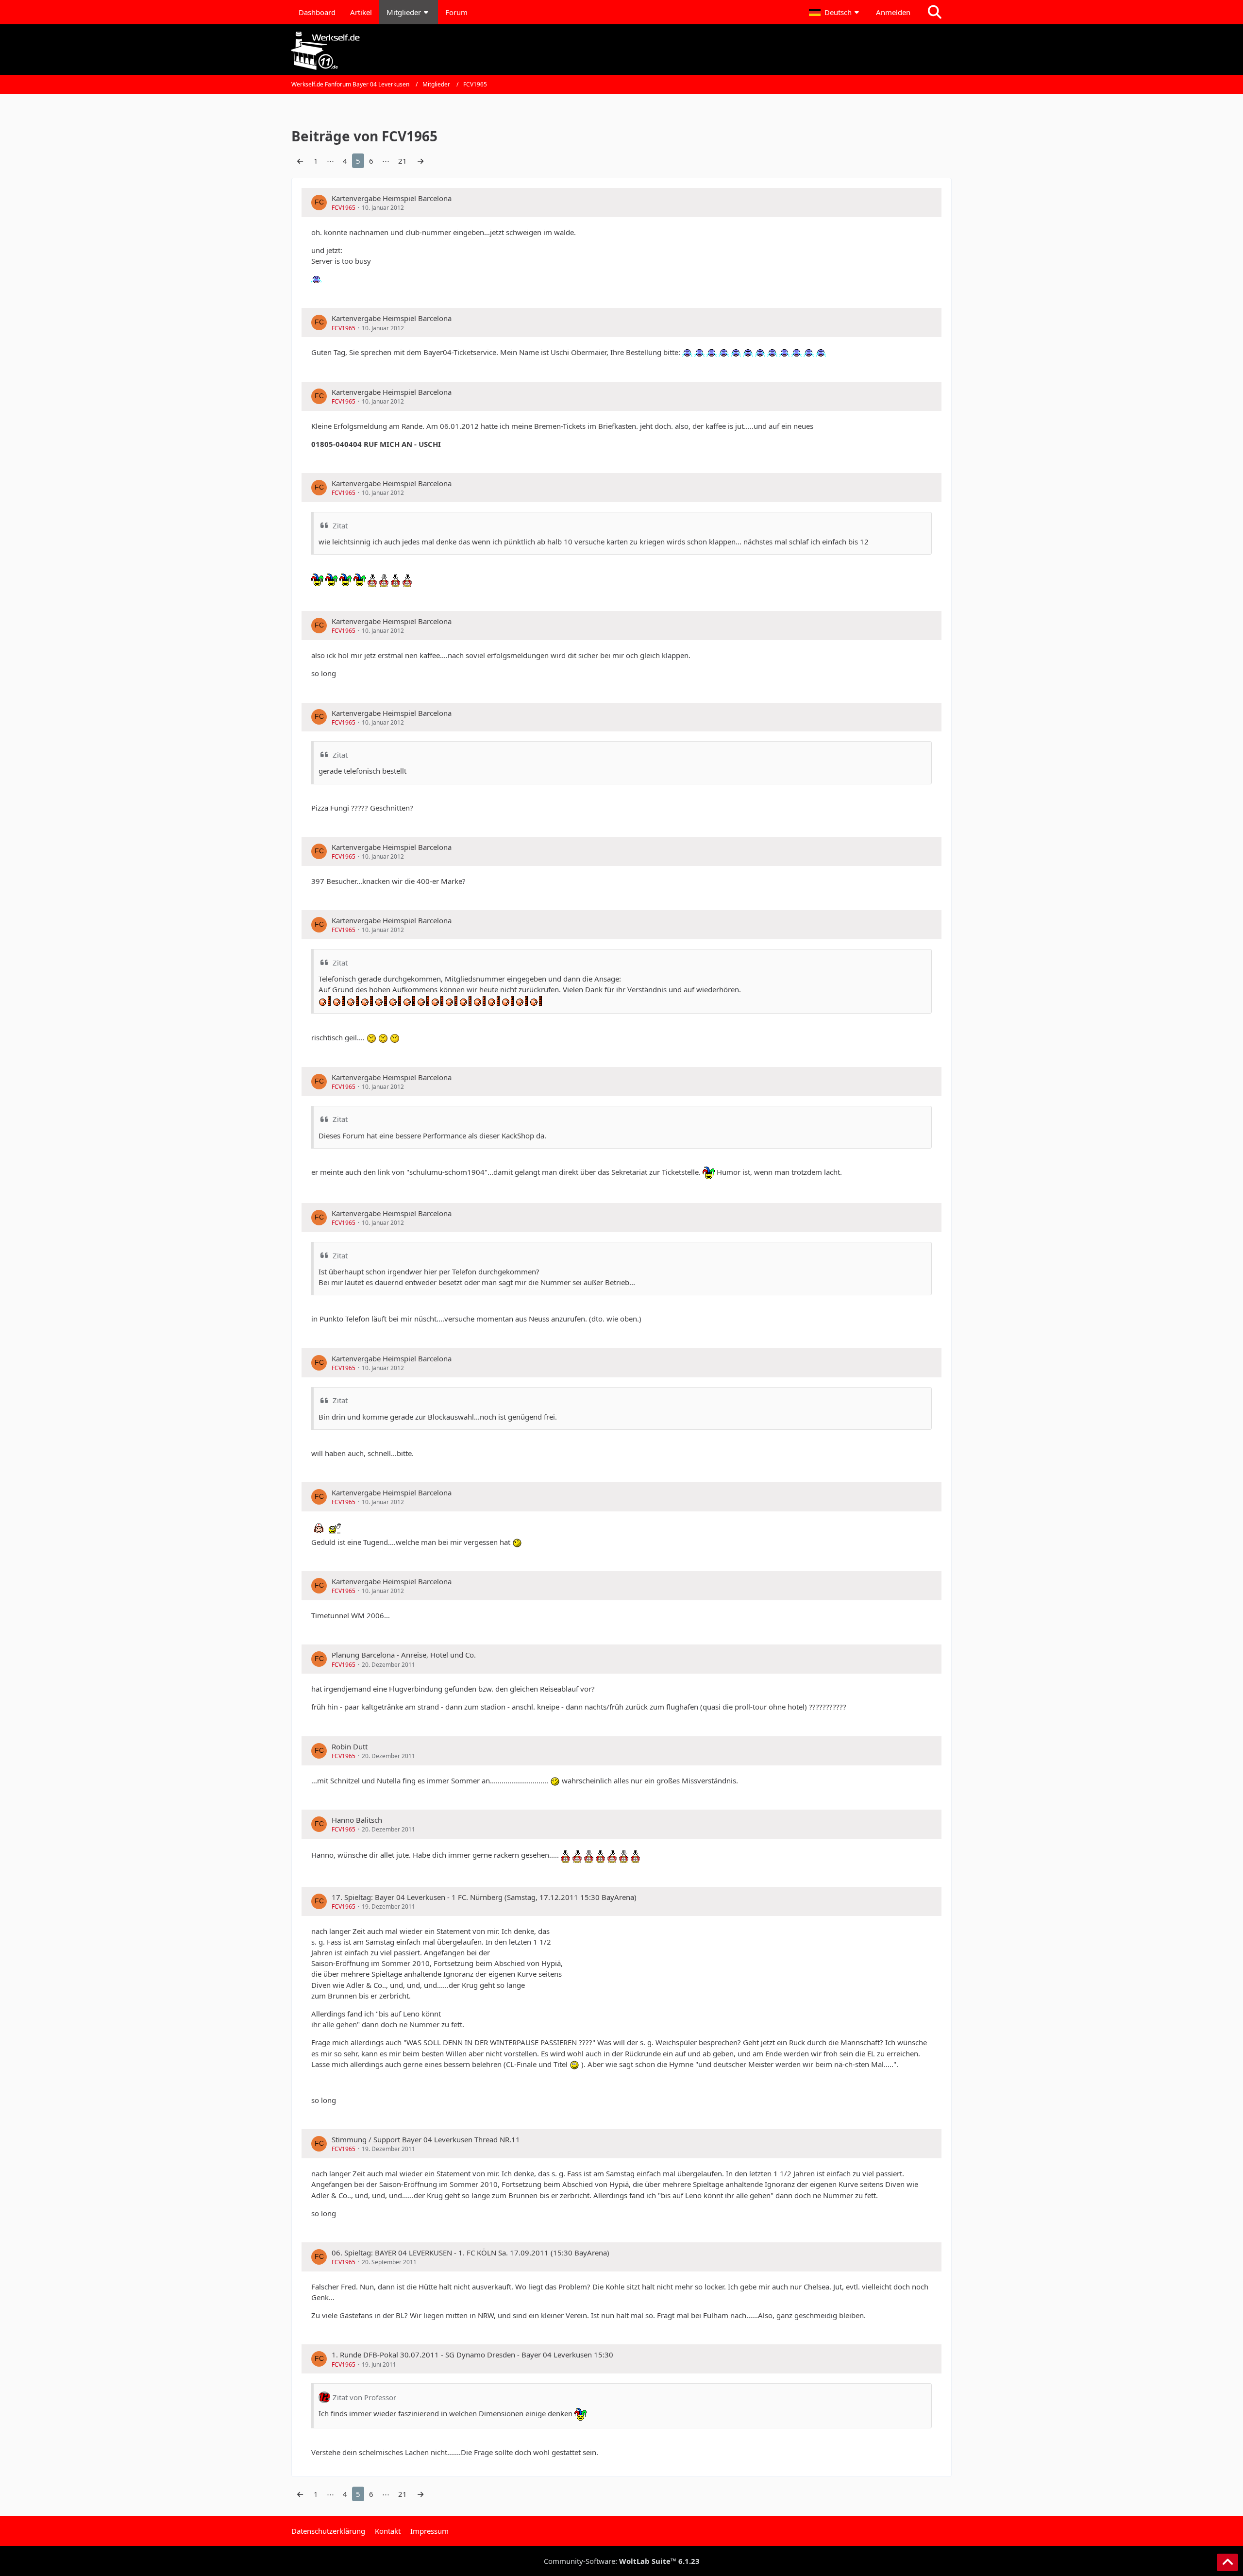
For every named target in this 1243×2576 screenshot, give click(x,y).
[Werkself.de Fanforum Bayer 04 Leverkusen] (621, 51)
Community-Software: (622, 2561)
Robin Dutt (350, 1746)
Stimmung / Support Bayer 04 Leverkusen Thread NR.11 (426, 2139)
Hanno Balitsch (357, 1820)
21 (403, 161)
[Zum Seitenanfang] (1227, 2562)
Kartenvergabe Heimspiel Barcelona (392, 198)
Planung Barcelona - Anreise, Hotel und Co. (404, 1655)
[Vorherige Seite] (300, 161)
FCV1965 (344, 208)
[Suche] (935, 12)
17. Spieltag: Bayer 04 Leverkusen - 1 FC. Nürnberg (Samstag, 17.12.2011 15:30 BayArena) (484, 1897)
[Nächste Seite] (420, 161)
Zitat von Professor (364, 2397)
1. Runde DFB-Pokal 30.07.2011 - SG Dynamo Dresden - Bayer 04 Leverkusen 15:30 (472, 2355)
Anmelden (893, 12)
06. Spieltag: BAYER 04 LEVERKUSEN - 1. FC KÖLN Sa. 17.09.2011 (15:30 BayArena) (470, 2253)
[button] (835, 12)
